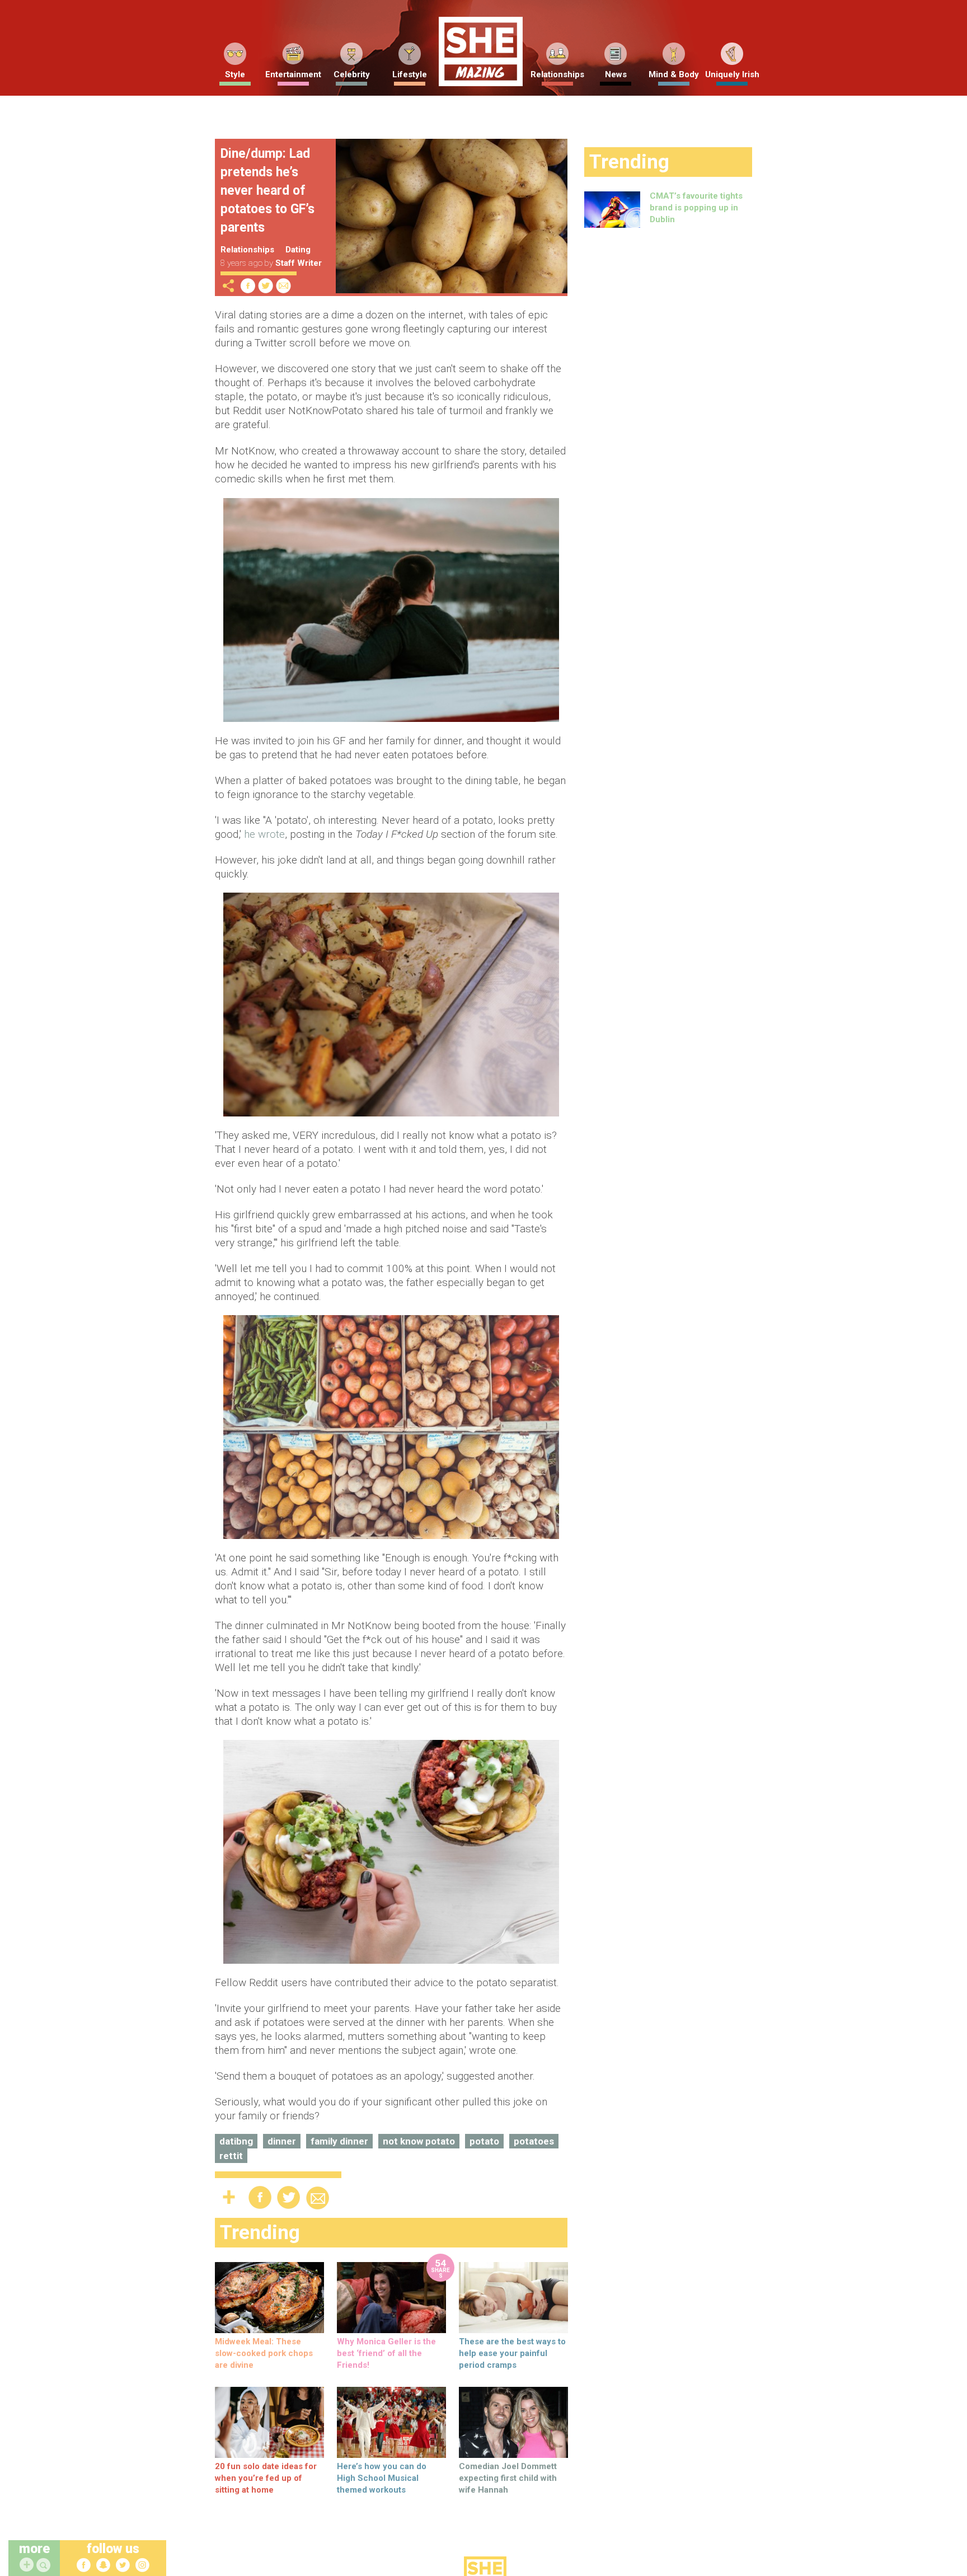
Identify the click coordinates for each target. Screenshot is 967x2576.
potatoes (534, 2141)
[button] (45, 2566)
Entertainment (293, 74)
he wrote (264, 834)
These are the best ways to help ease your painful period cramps (512, 2353)
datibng (236, 2141)
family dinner (339, 2141)
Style (235, 74)
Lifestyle (410, 74)
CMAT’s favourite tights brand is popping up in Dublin (696, 208)
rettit (231, 2156)
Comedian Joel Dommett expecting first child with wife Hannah (508, 2478)
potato (484, 2141)
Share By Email (284, 286)
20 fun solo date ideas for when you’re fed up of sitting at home (266, 2478)
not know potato (419, 2141)
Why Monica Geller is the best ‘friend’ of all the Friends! (386, 2353)
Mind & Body (674, 74)
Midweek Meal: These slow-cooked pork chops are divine (264, 2353)
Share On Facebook (248, 286)
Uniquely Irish (732, 74)
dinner (282, 2141)
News (616, 74)
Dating (298, 250)
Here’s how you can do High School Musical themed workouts (382, 2478)
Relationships (557, 74)
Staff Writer (299, 263)
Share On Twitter (266, 286)
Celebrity (352, 74)
